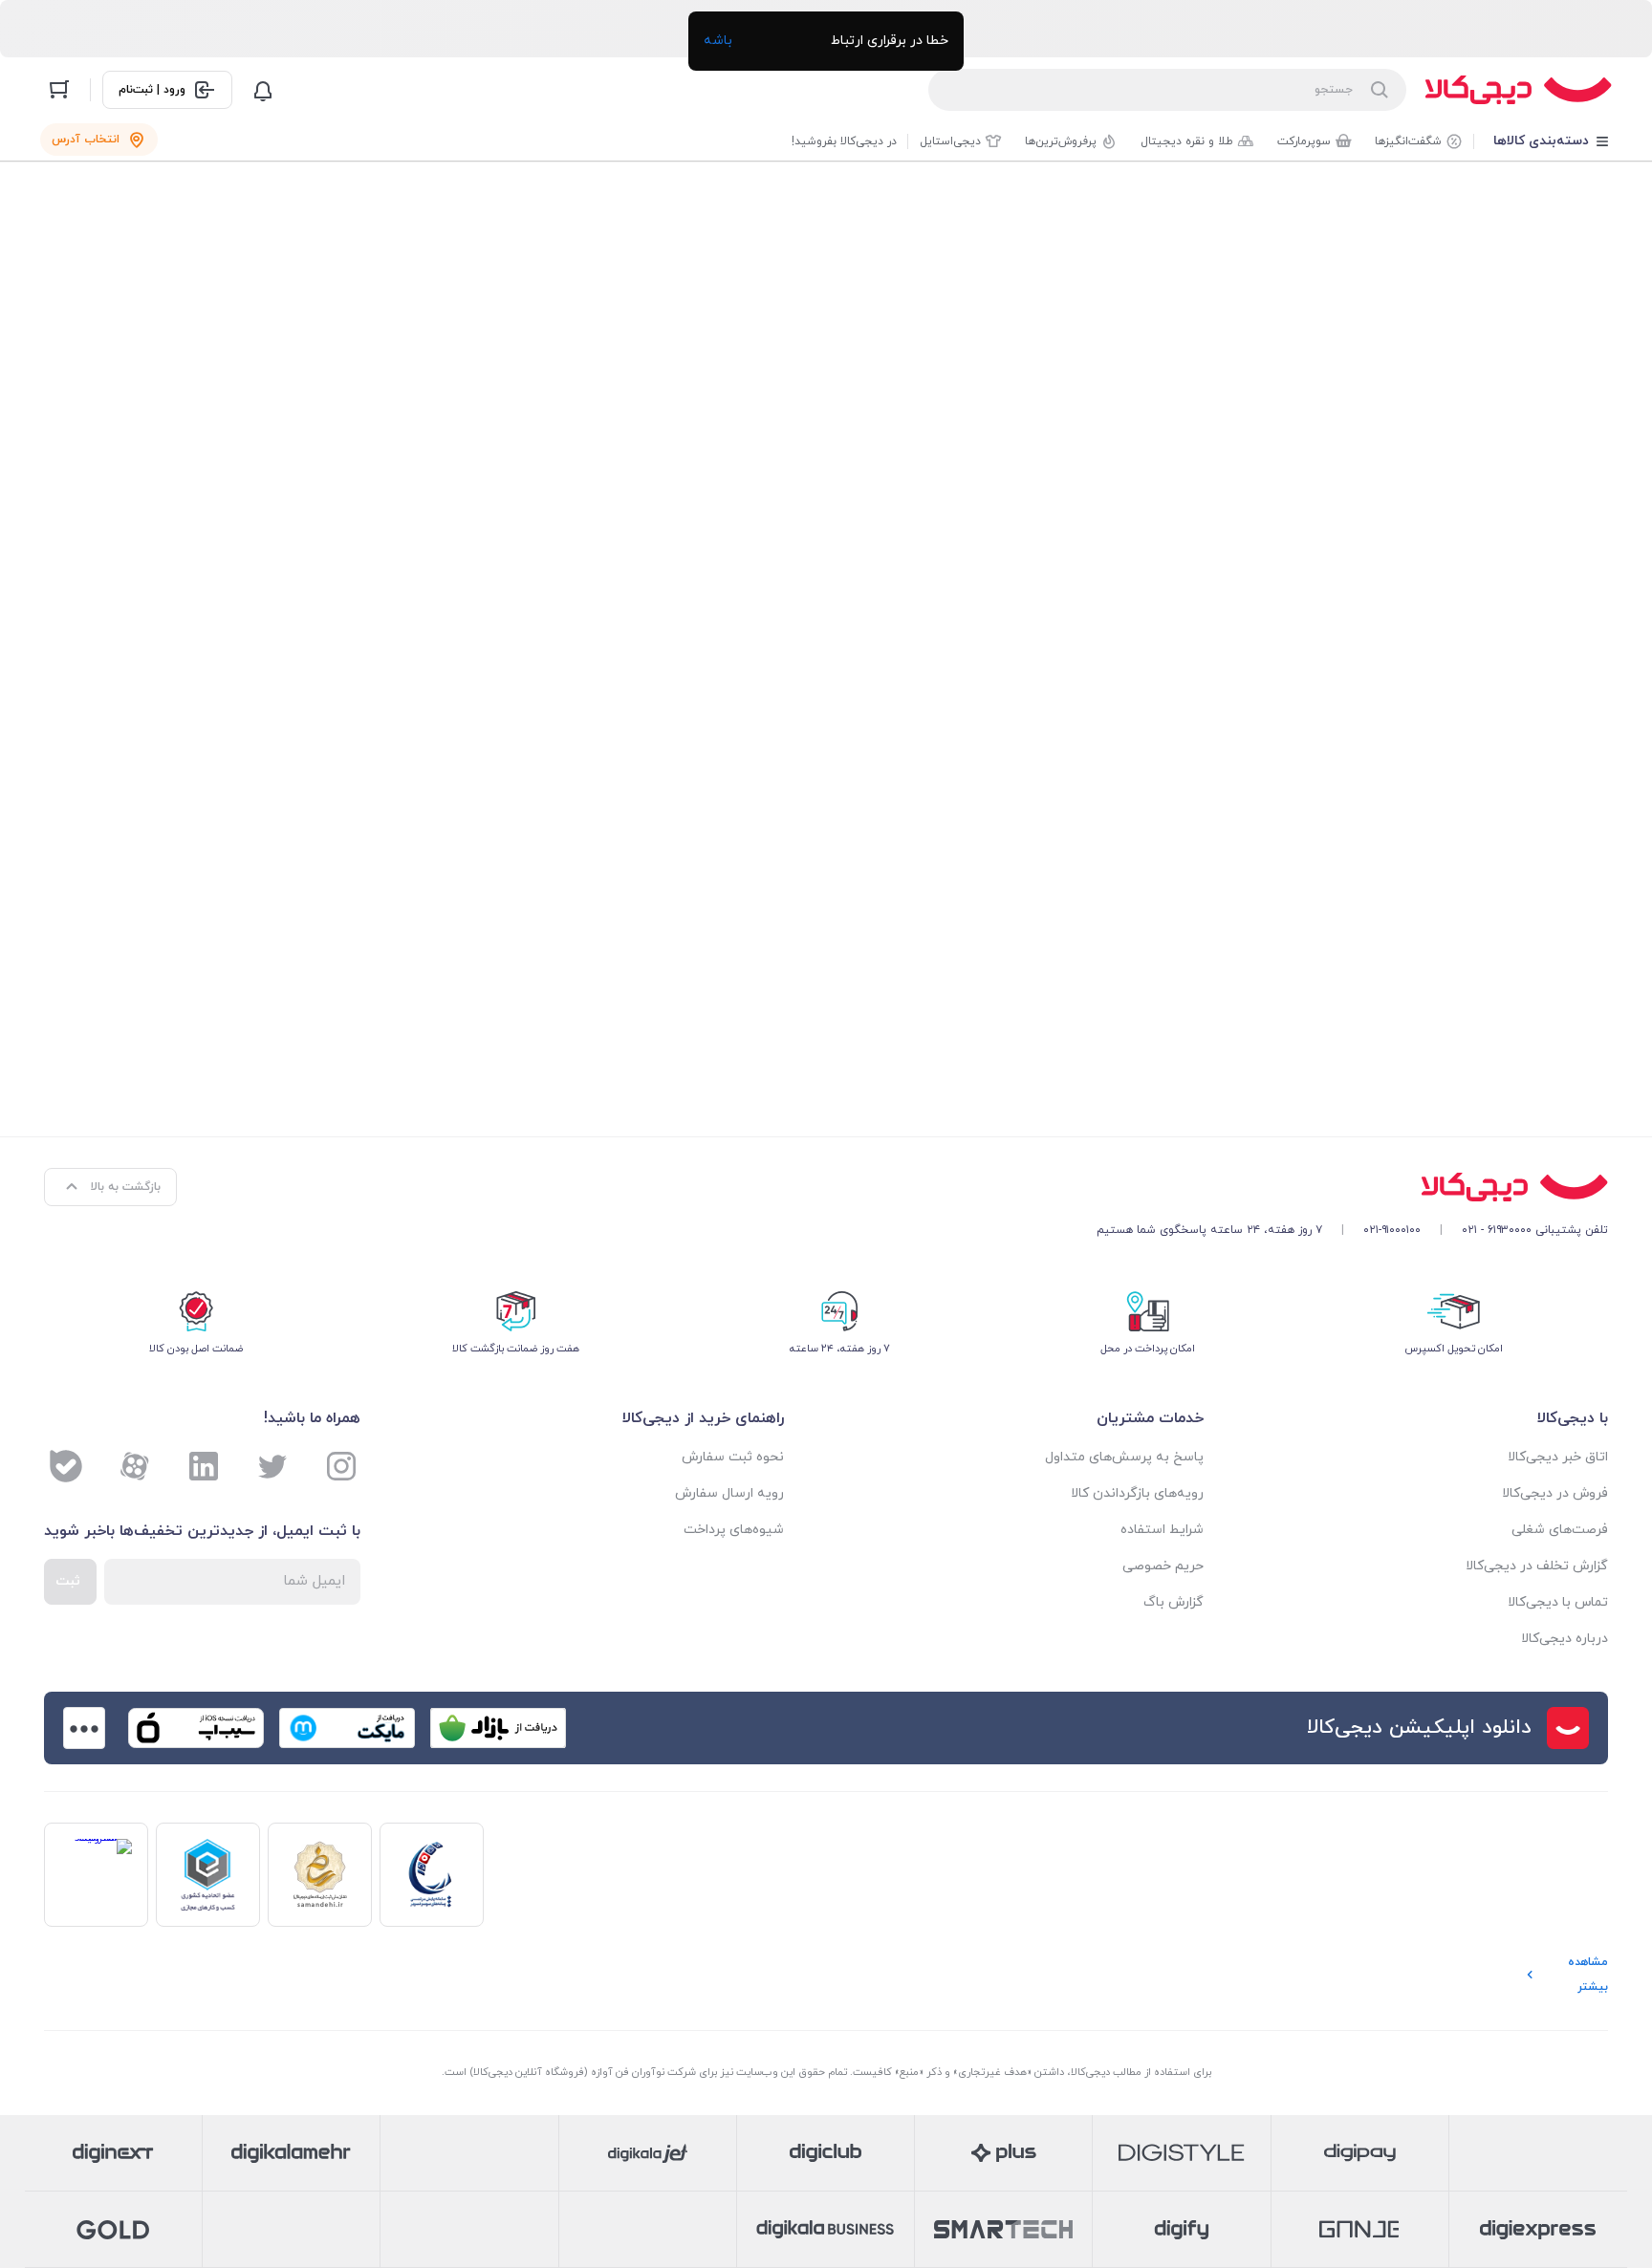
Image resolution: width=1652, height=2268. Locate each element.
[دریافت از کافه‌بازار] (498, 1728)
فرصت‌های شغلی (1560, 1530)
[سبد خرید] (59, 90)
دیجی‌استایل (950, 141)
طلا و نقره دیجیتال (1187, 141)
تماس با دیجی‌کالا (1558, 1602)
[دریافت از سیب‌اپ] (196, 1728)
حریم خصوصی (1163, 1566)
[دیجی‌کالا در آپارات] (135, 1466)
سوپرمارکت (1304, 141)
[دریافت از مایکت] (347, 1728)
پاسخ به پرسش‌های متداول (1124, 1457)
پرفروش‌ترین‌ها (1061, 141)
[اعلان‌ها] (263, 90)
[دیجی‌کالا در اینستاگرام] (341, 1466)
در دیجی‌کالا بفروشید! (844, 141)
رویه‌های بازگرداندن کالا (1137, 1493)
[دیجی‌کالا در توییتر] (272, 1466)
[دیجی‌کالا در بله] (66, 1466)
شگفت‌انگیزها (1408, 141)
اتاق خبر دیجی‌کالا (1558, 1457)
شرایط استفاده (1162, 1530)
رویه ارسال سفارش (729, 1493)
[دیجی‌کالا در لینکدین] (204, 1466)
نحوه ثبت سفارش (733, 1457)
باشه (718, 41)
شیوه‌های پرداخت (734, 1530)
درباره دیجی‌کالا (1565, 1639)
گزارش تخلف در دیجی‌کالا (1537, 1566)
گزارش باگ (1174, 1602)
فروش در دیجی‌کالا (1555, 1493)
